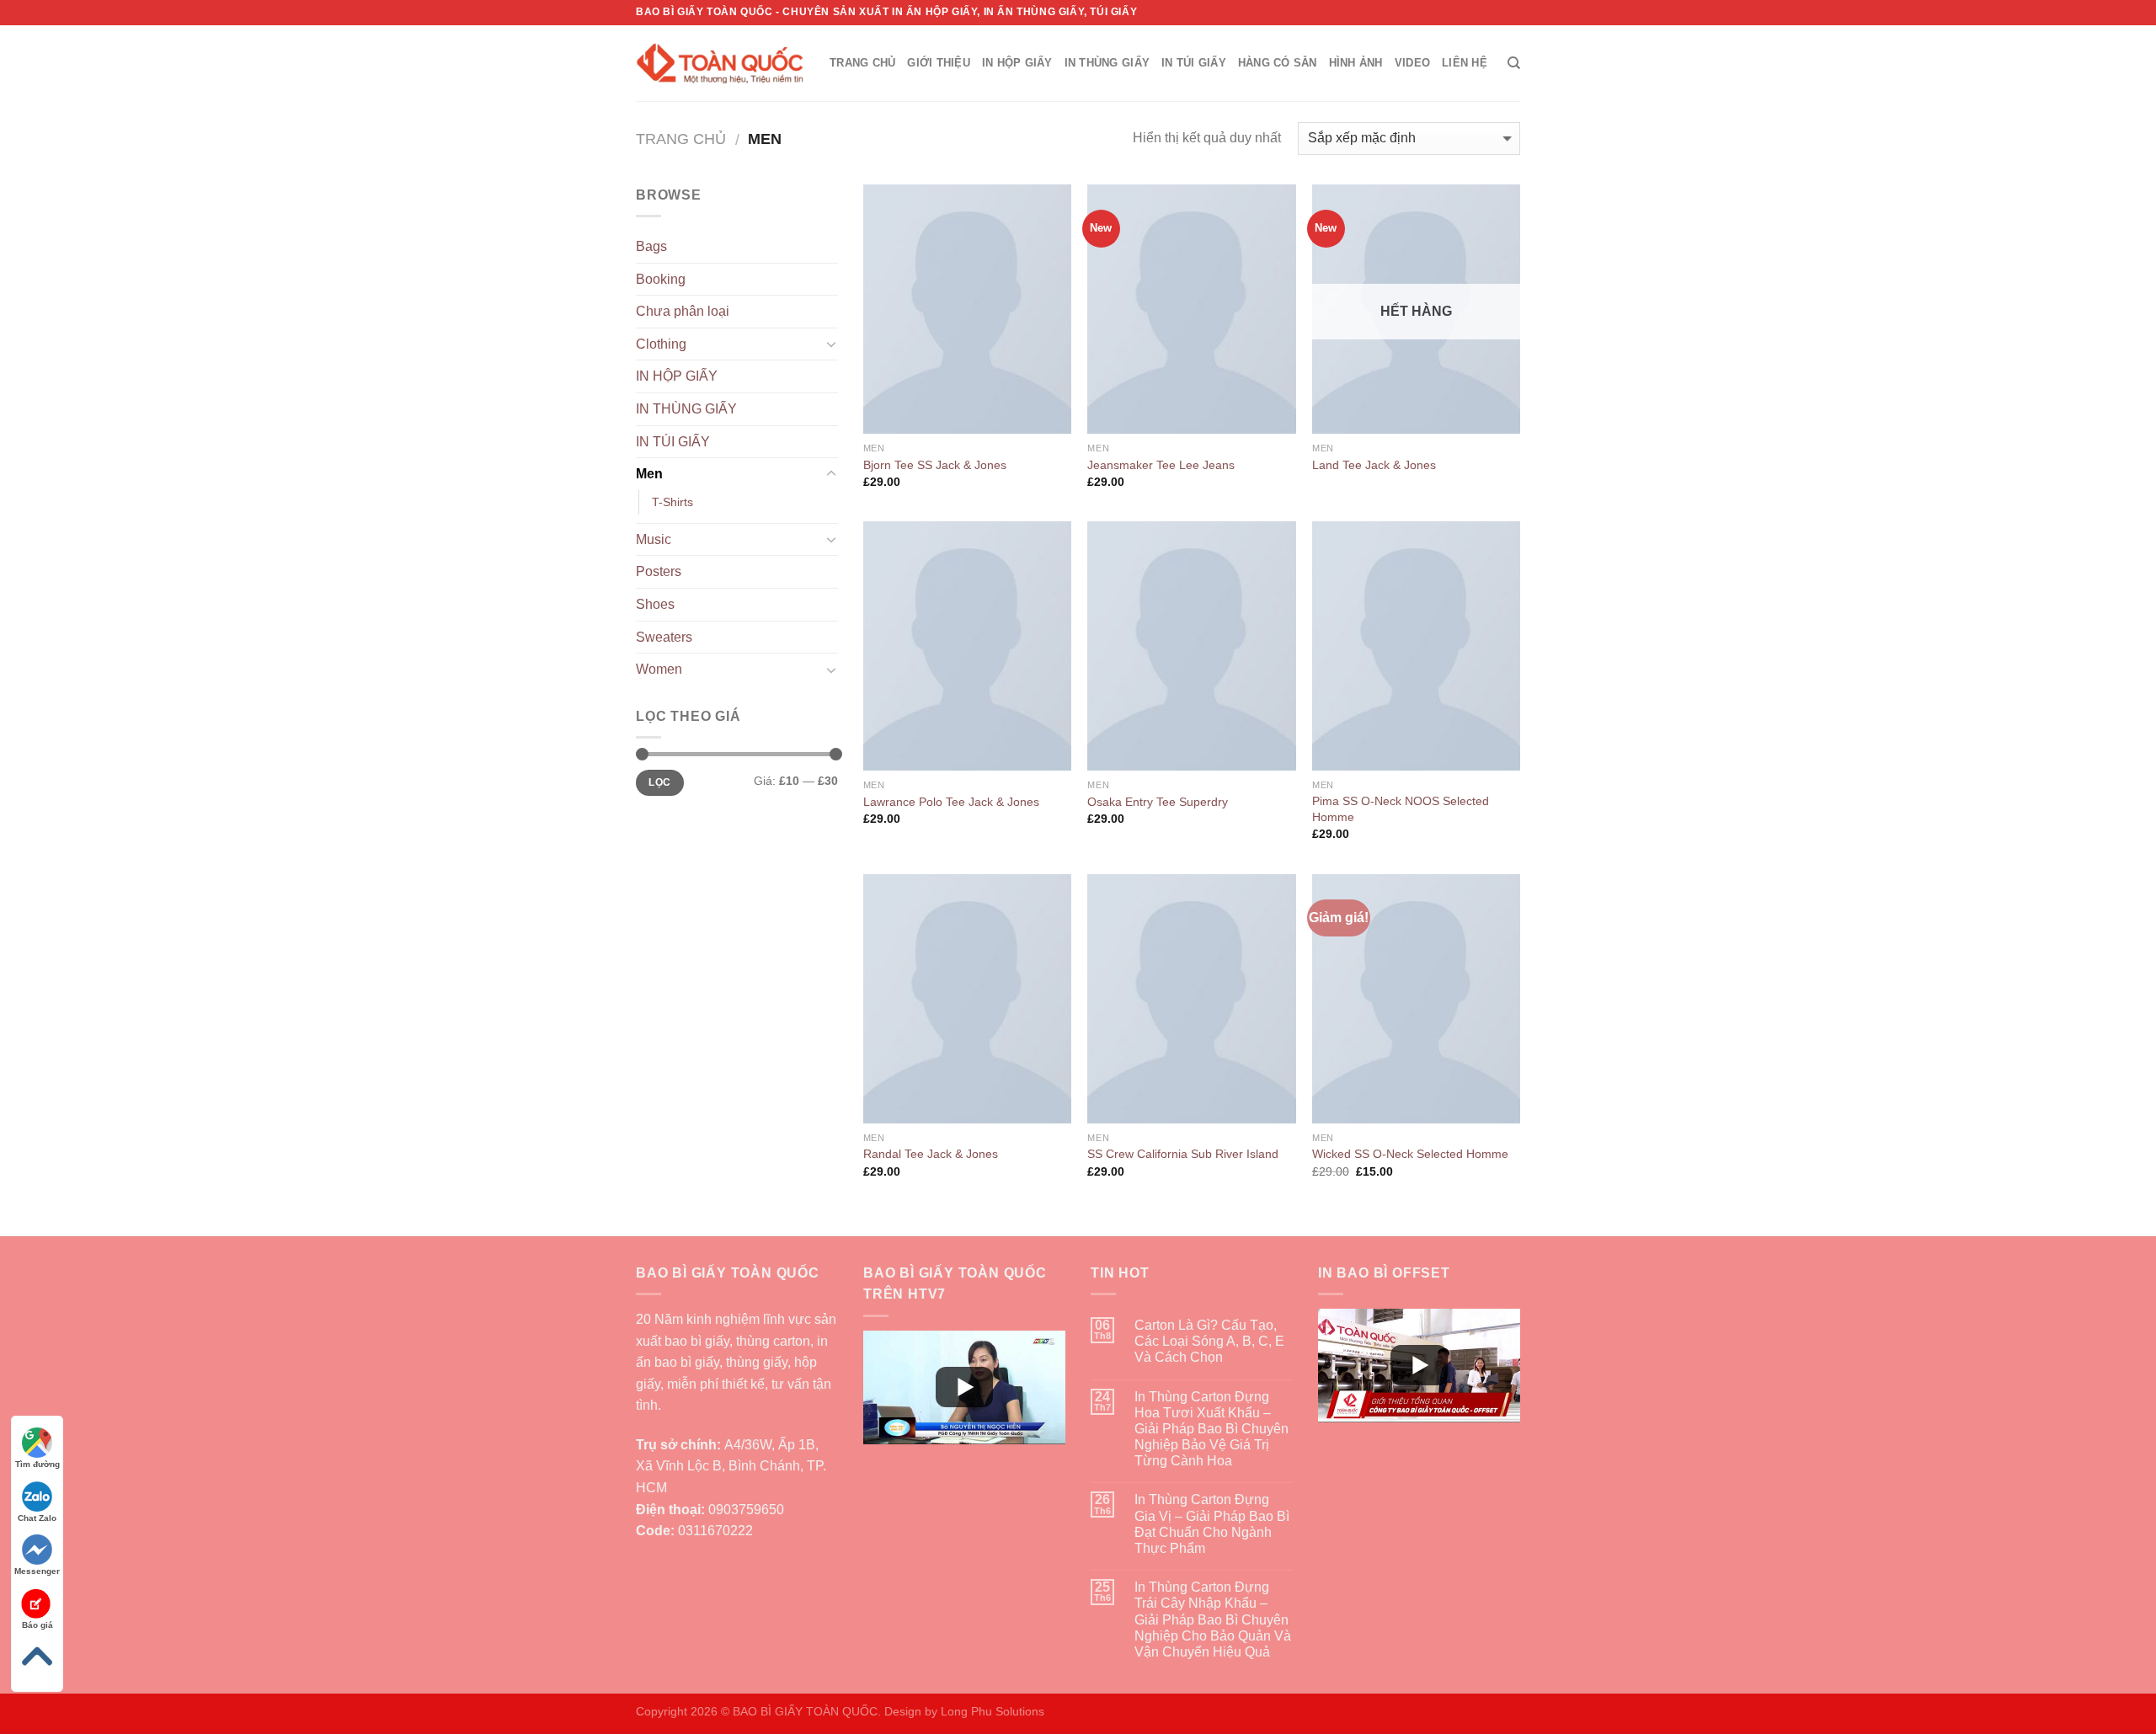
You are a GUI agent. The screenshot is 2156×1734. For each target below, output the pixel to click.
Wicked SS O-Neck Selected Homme (1410, 1154)
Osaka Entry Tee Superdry (1158, 802)
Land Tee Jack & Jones (1374, 465)
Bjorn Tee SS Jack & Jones (935, 465)
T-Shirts (672, 502)
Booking (661, 279)
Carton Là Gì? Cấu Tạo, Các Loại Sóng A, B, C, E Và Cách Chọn (1209, 1341)
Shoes (655, 604)
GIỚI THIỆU (939, 63)
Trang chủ (681, 139)
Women (659, 669)
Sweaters (664, 637)
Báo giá (37, 1625)
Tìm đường (37, 1464)
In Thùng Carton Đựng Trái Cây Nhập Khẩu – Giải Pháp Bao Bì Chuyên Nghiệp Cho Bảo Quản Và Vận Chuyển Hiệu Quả (1213, 1619)
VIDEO (1412, 63)
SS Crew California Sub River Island (1183, 1154)
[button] (964, 1387)
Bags (651, 246)
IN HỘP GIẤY (1017, 63)
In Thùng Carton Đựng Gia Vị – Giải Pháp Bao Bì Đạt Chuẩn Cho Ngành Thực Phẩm (1212, 1524)
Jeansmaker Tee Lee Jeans (1161, 465)
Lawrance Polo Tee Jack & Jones (951, 802)
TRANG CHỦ (862, 63)
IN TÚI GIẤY (1194, 63)
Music (654, 539)
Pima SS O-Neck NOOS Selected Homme (1401, 809)
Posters (659, 571)
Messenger (37, 1571)
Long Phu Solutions (993, 1711)
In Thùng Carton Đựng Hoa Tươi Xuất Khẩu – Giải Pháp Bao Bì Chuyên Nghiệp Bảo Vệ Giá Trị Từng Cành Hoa (1211, 1429)
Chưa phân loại (683, 311)
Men (649, 474)
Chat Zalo (37, 1518)
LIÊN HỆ (1465, 63)
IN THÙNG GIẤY (1107, 63)
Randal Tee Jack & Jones (931, 1154)
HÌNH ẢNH (1356, 63)
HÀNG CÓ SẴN (1278, 63)
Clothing (661, 344)
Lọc (659, 782)
